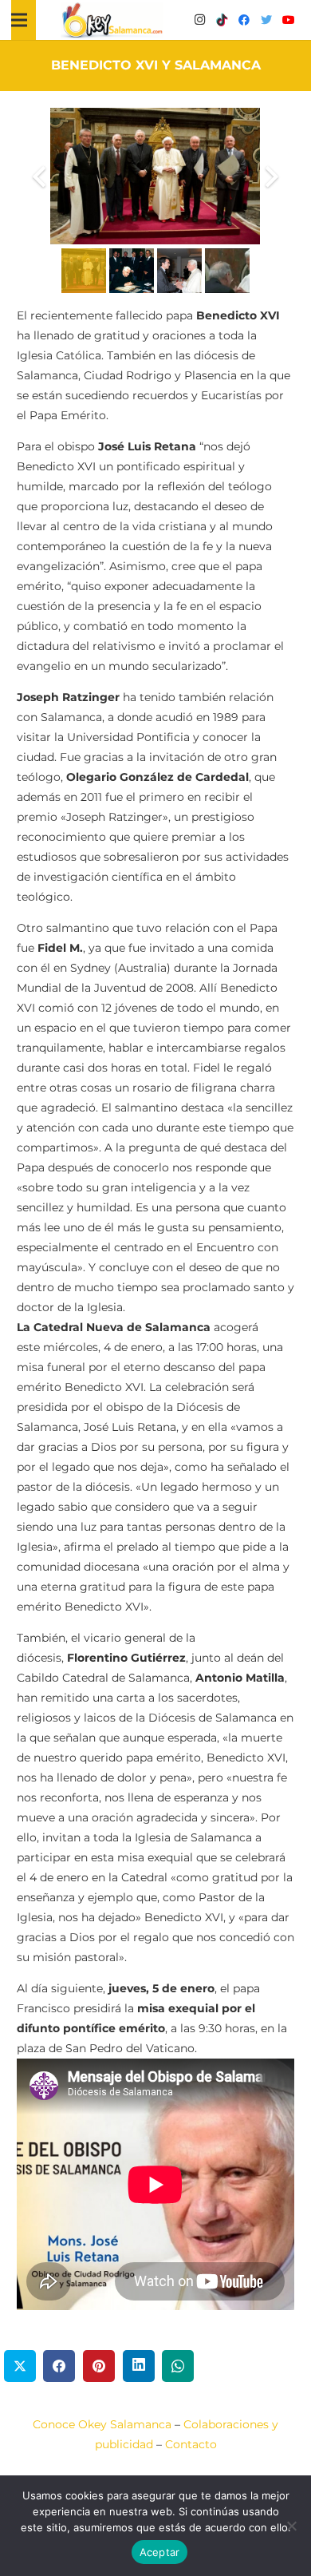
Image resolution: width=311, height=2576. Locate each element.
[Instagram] (199, 20)
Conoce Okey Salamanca (102, 2424)
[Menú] (19, 20)
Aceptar (160, 2552)
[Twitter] (266, 20)
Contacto (191, 2444)
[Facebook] (244, 20)
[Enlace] (112, 20)
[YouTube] (289, 20)
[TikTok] (222, 20)
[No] (291, 2526)
